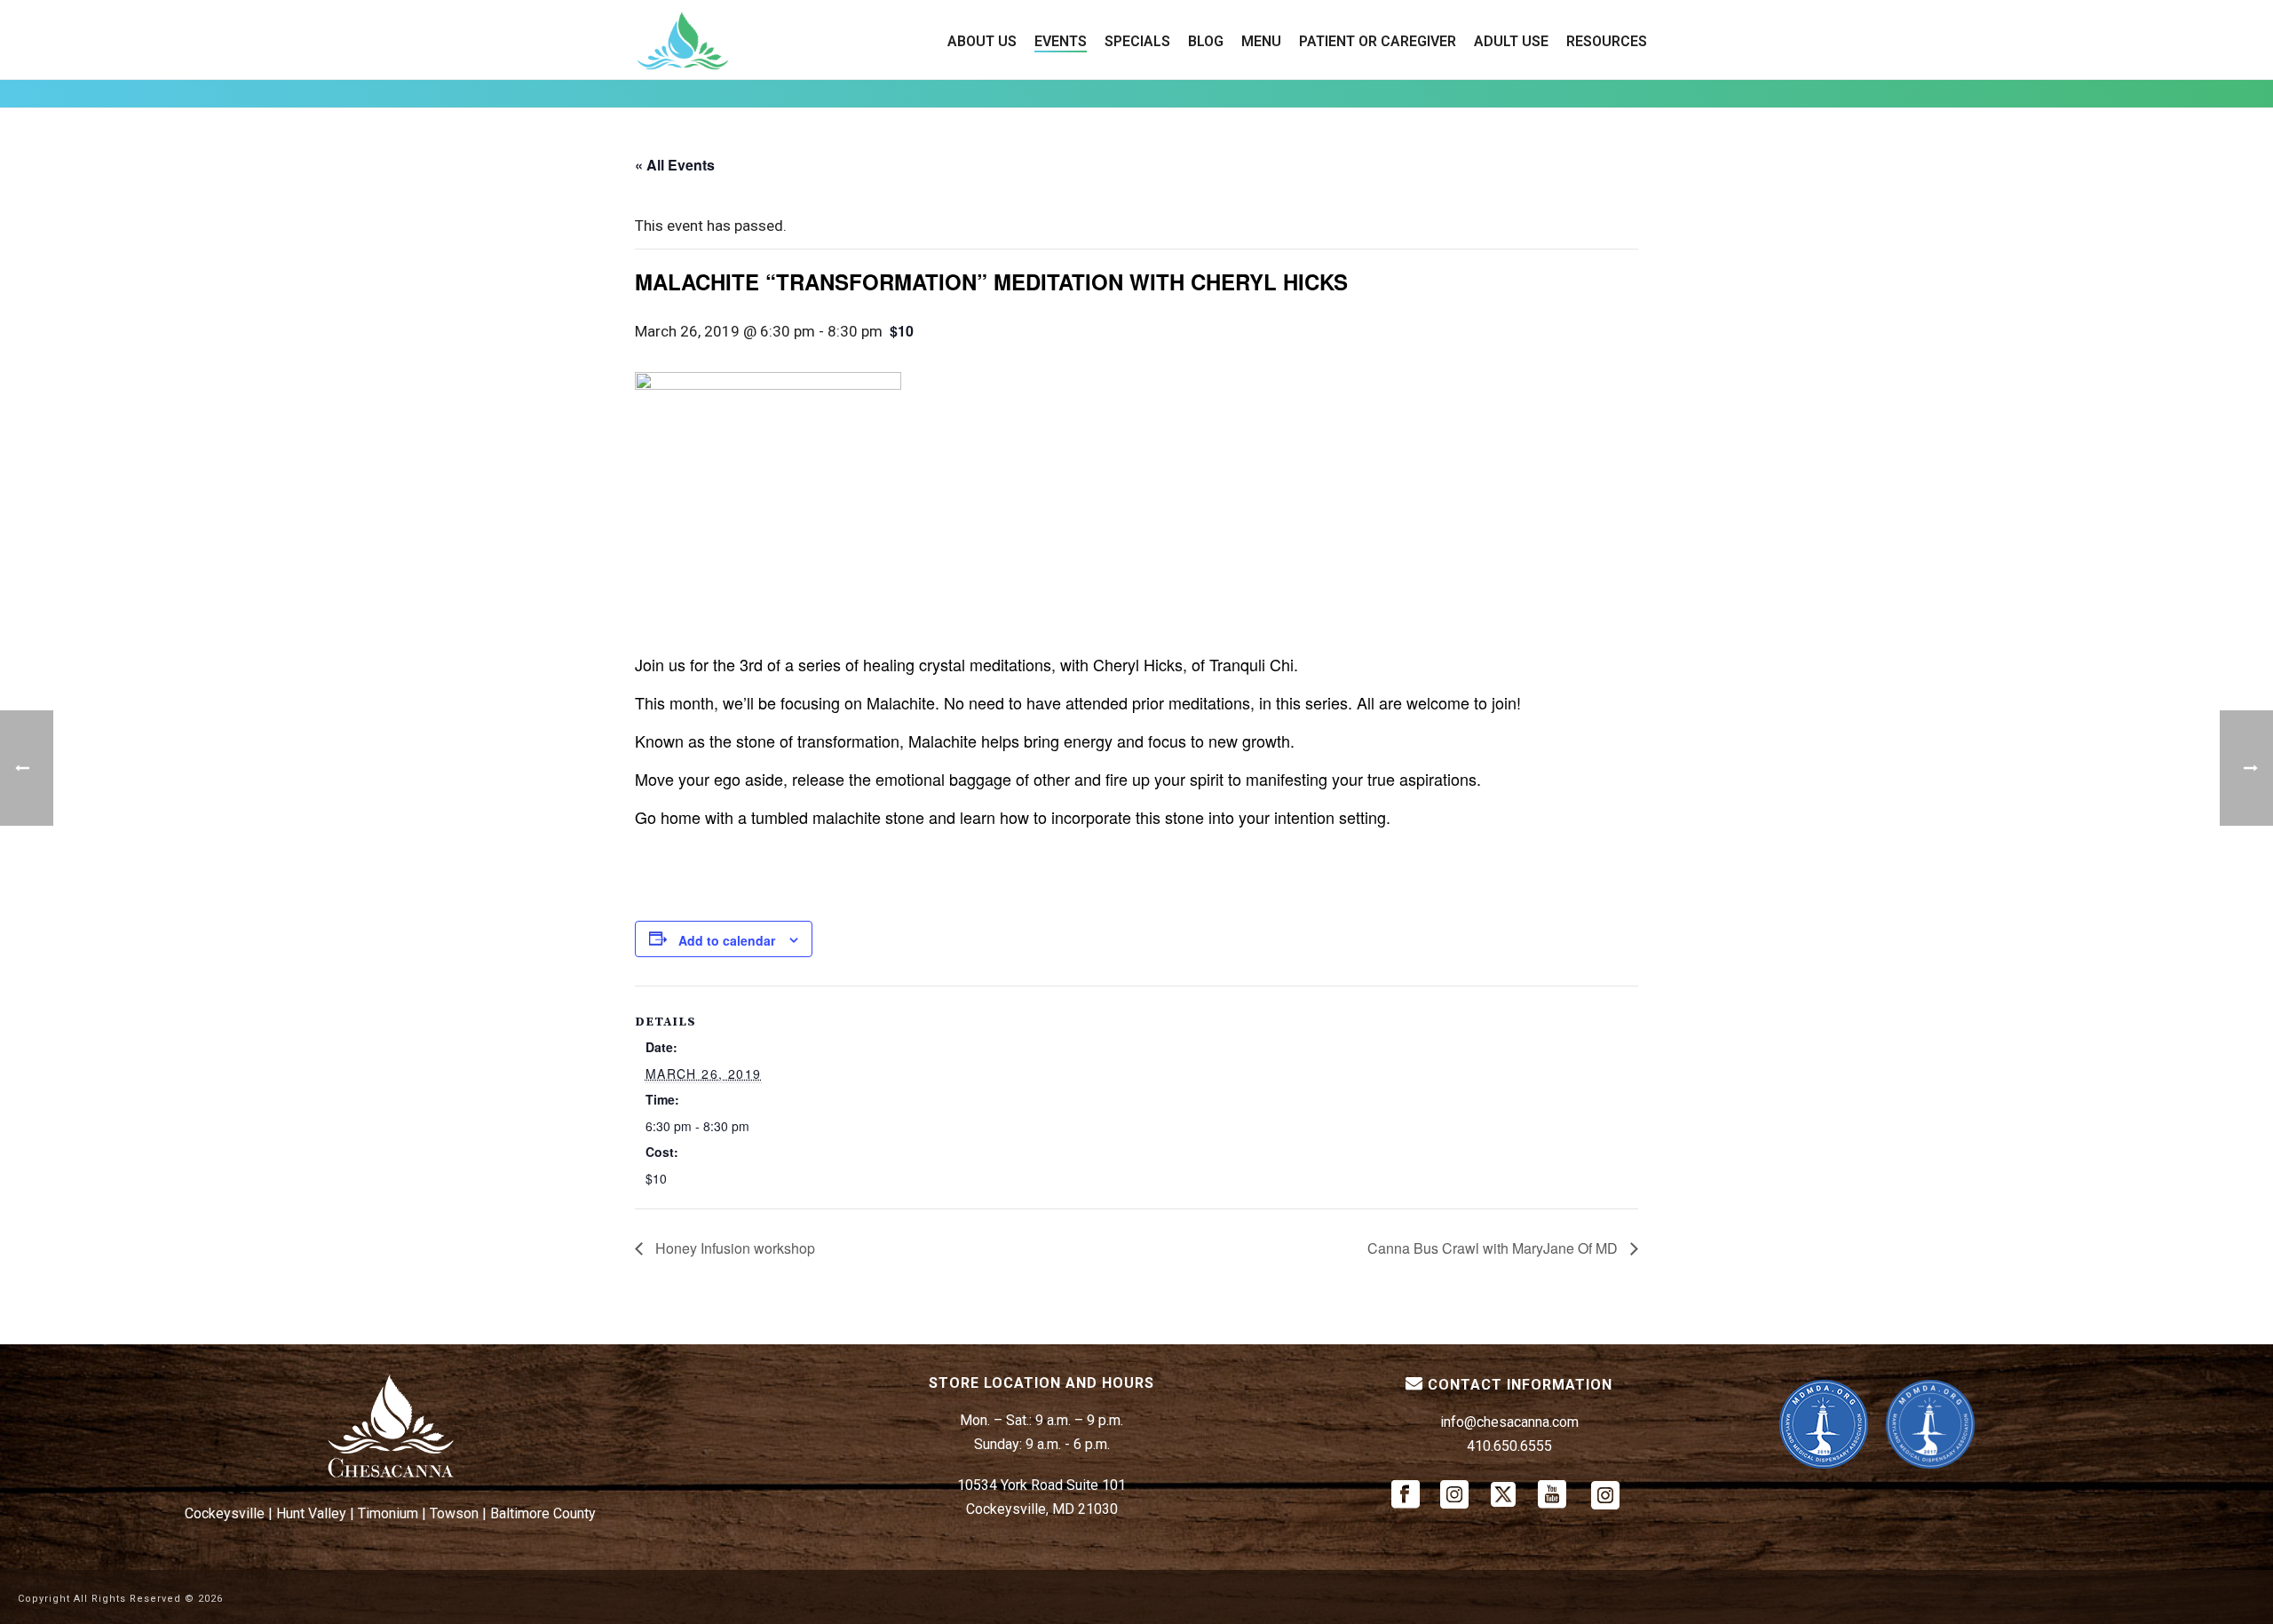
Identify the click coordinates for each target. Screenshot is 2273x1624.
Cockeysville (225, 1513)
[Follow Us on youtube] (1552, 1496)
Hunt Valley (311, 1513)
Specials (1137, 41)
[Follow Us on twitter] (1503, 1496)
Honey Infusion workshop (733, 1248)
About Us (982, 41)
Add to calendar (727, 940)
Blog (1206, 41)
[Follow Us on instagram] (1454, 1496)
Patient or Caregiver (1378, 41)
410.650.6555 (1509, 1446)
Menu (1261, 41)
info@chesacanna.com (1509, 1422)
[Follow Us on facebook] (1406, 1496)
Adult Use (1511, 41)
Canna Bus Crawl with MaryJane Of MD (1494, 1248)
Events (1061, 41)
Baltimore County (543, 1513)
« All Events (675, 165)
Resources (1607, 41)
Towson (454, 1513)
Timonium (388, 1513)
